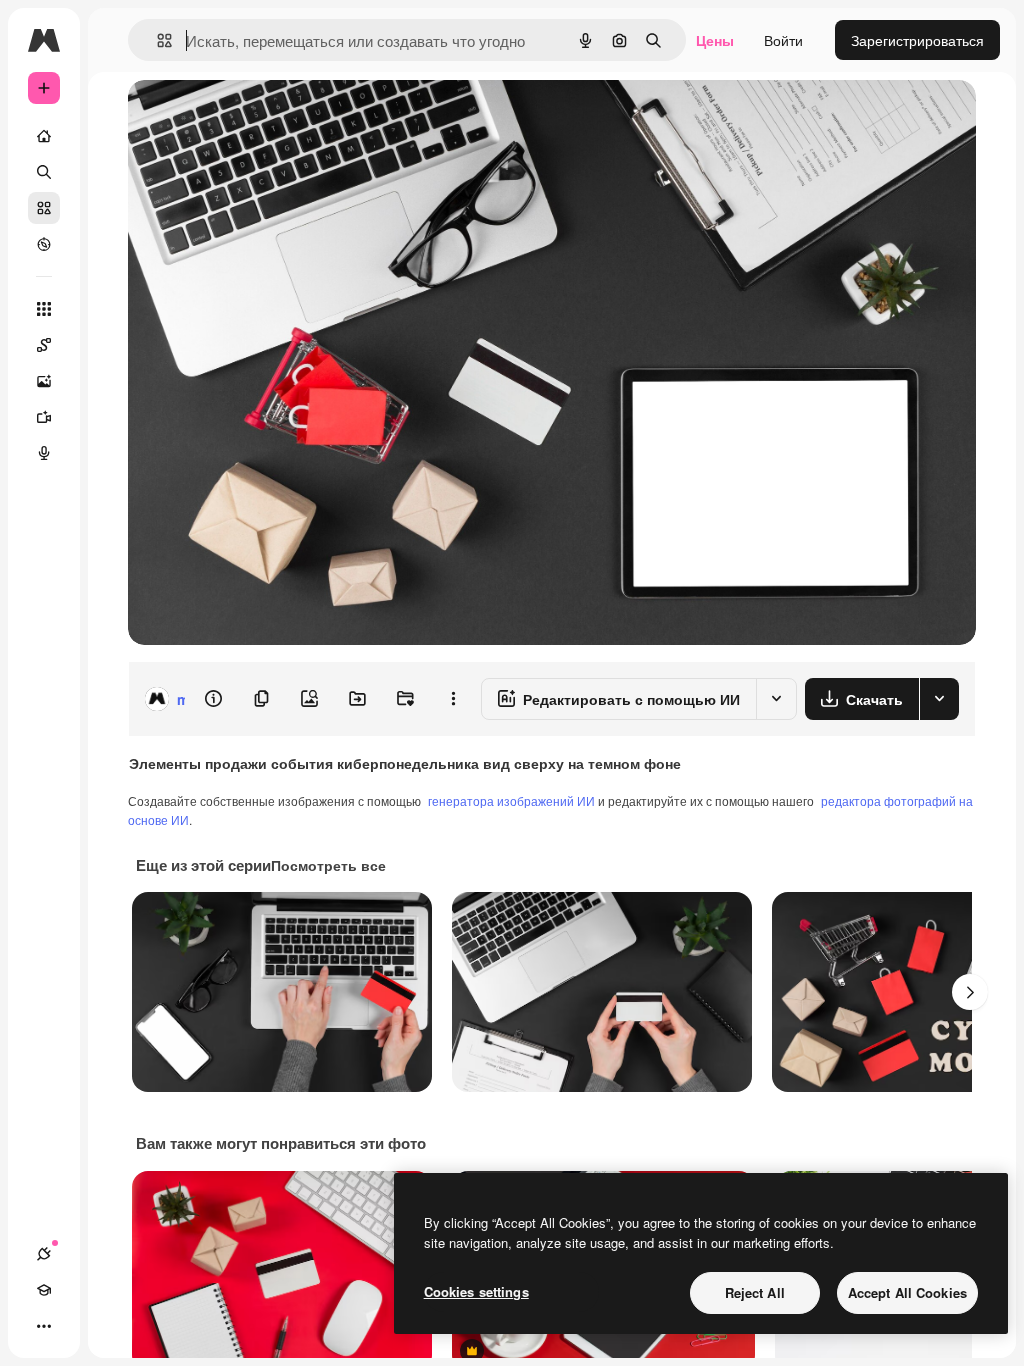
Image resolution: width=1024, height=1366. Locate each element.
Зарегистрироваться (917, 40)
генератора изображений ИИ (511, 800)
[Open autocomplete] (156, 40)
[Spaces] (44, 345)
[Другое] (44, 1326)
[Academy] (44, 1290)
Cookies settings (476, 1291)
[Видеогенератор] (44, 417)
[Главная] (44, 136)
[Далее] (970, 992)
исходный (262, 117)
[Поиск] (44, 172)
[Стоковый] (44, 208)
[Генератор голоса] (44, 453)
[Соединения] (44, 1254)
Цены (715, 40)
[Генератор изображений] (44, 381)
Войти (783, 40)
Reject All (755, 1292)
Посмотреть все (328, 865)
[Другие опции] (453, 699)
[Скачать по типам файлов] (939, 699)
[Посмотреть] (44, 244)
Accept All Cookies (907, 1292)
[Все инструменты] (44, 309)
